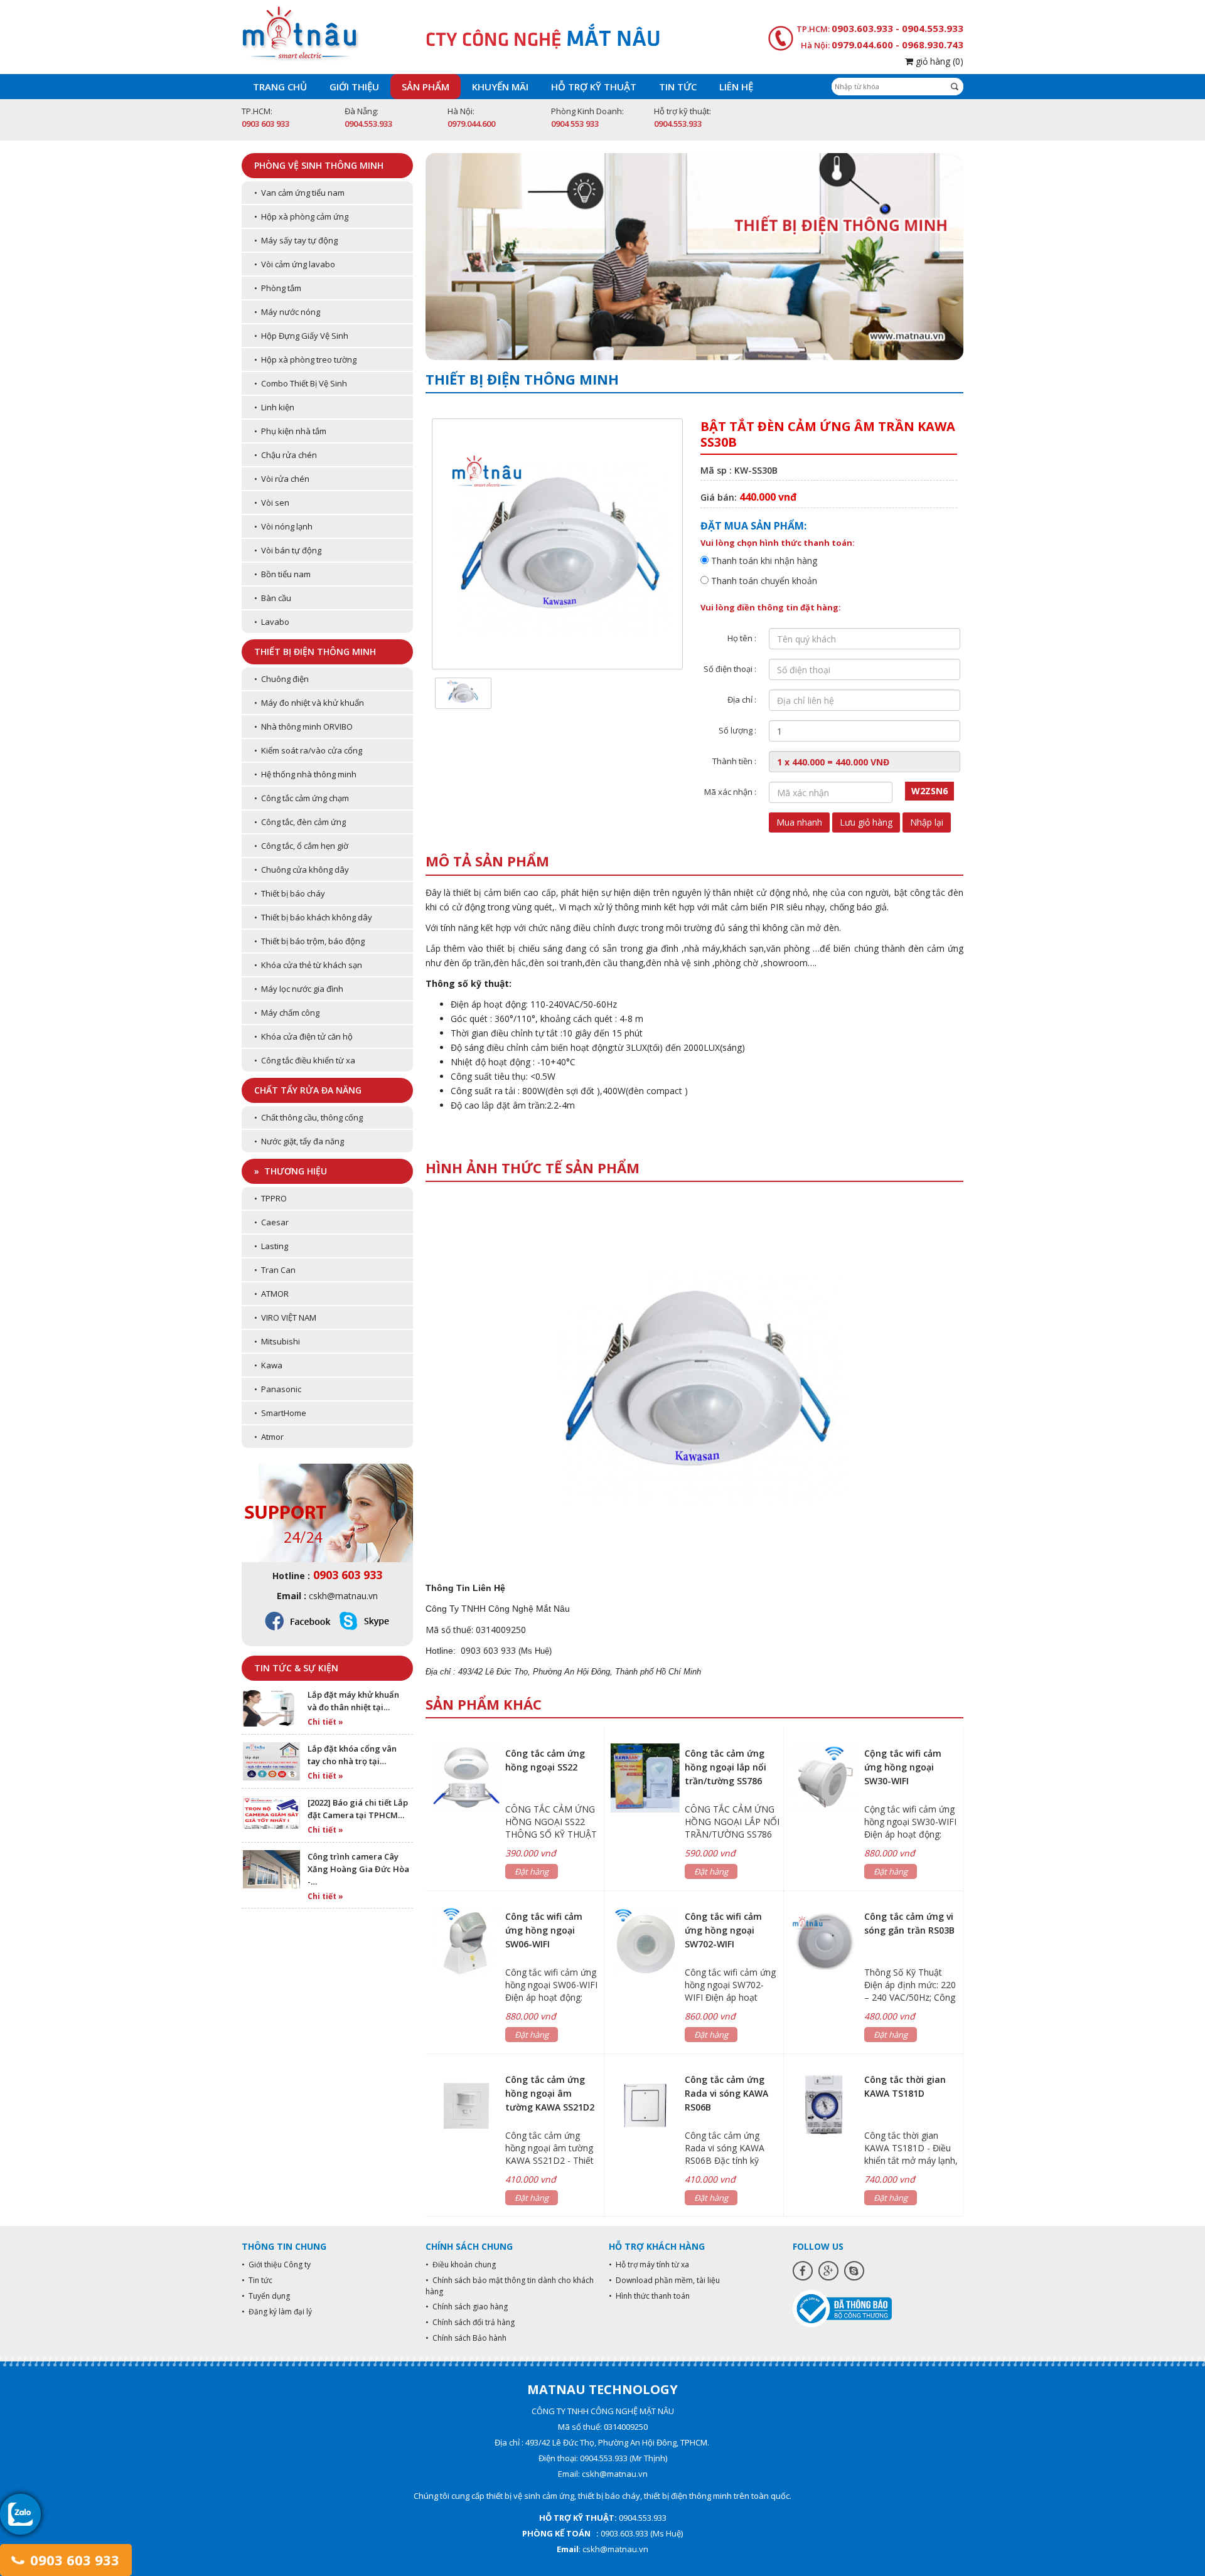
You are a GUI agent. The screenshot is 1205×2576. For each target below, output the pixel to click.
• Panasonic (278, 1389)
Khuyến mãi (500, 87)
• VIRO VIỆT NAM (285, 1317)
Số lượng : (737, 730)
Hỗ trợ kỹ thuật (594, 87)
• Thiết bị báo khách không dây (313, 917)
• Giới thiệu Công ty (276, 2265)
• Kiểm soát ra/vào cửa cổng (308, 750)
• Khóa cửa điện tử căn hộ (303, 1036)
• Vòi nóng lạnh (283, 526)
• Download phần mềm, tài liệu (664, 2280)
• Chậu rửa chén (286, 455)
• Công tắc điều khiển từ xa (305, 1060)
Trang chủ (280, 87)
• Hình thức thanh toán (649, 2296)
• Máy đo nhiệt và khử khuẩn (309, 703)
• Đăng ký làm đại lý (277, 2312)
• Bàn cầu (273, 598)
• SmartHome (280, 1413)
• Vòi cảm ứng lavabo (295, 264)
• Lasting (271, 1246)
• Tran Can (275, 1270)
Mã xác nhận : (730, 792)
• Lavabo (272, 622)
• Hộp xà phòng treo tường (305, 359)
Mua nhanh (799, 822)
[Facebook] (803, 2271)
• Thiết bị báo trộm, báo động (309, 941)
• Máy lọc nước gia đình (299, 989)
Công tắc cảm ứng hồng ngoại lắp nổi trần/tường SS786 (726, 1767)
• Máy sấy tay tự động (296, 240)
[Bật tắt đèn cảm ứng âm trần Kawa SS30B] (463, 692)
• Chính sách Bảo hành (466, 2338)
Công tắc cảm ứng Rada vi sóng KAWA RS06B (726, 2093)
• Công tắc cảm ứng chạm (302, 798)
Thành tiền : (734, 761)
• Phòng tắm (278, 288)
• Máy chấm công (287, 1013)
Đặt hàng (532, 1871)
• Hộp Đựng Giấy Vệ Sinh (301, 336)
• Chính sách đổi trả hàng (470, 2322)
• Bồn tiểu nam (282, 574)
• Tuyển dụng (266, 2296)
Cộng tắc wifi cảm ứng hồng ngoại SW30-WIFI (903, 1767)
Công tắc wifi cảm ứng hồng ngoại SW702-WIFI (723, 1930)
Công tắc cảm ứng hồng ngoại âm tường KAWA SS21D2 (550, 2093)
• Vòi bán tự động (288, 550)
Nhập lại (927, 822)
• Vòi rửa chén (282, 479)
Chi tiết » (325, 1722)
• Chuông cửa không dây (302, 870)
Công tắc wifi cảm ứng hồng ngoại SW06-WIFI (544, 1930)
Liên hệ (736, 87)
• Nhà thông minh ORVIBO (303, 726)
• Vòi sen (272, 503)
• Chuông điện (281, 679)
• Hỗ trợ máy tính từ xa (649, 2265)
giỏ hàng (938, 61)
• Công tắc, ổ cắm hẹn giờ (301, 846)
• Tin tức (257, 2280)
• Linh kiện (274, 407)
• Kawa (268, 1365)
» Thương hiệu (291, 1171)
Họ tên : (742, 638)
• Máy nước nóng (287, 312)
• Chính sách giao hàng (467, 2307)
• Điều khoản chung (461, 2265)
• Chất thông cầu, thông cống (308, 1117)
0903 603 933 (73, 2560)
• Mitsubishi (277, 1341)
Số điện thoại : (730, 669)
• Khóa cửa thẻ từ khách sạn (308, 965)
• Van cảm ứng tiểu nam (299, 193)
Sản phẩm (426, 87)
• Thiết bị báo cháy (290, 893)
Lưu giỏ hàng (866, 822)
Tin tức (678, 87)
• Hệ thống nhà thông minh (305, 774)
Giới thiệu (354, 87)
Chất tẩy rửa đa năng (308, 1090)
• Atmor (269, 1437)
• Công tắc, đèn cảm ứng (300, 822)
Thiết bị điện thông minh (315, 652)
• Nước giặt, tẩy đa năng (299, 1141)
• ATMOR (271, 1294)
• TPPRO (270, 1198)
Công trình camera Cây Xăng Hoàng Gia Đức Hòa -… (358, 1869)
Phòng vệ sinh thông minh (319, 165)
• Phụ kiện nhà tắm (290, 431)
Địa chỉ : (742, 700)
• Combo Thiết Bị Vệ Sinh (301, 383)
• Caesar (271, 1222)
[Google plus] (828, 2271)
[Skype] (854, 2271)
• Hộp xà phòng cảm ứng (301, 216)
